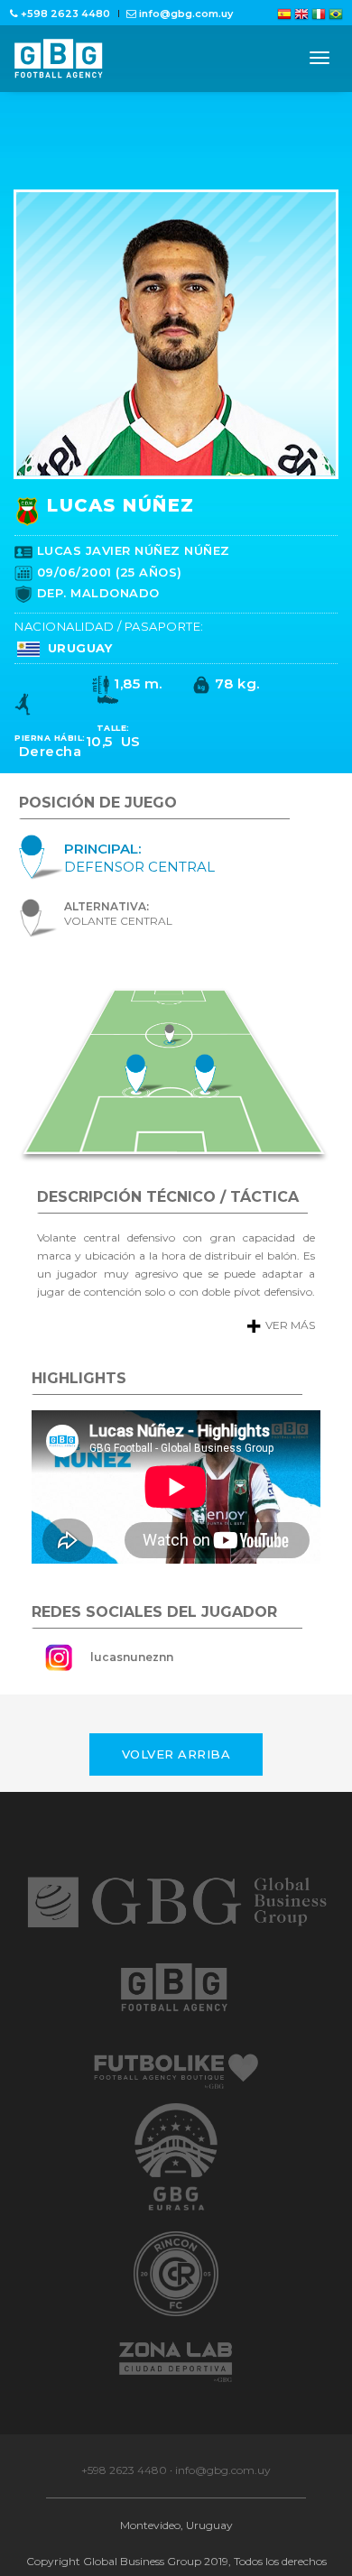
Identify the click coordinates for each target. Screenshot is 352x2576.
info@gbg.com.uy (223, 2516)
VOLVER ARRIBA (176, 1800)
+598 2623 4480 (124, 2516)
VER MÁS (274, 1371)
